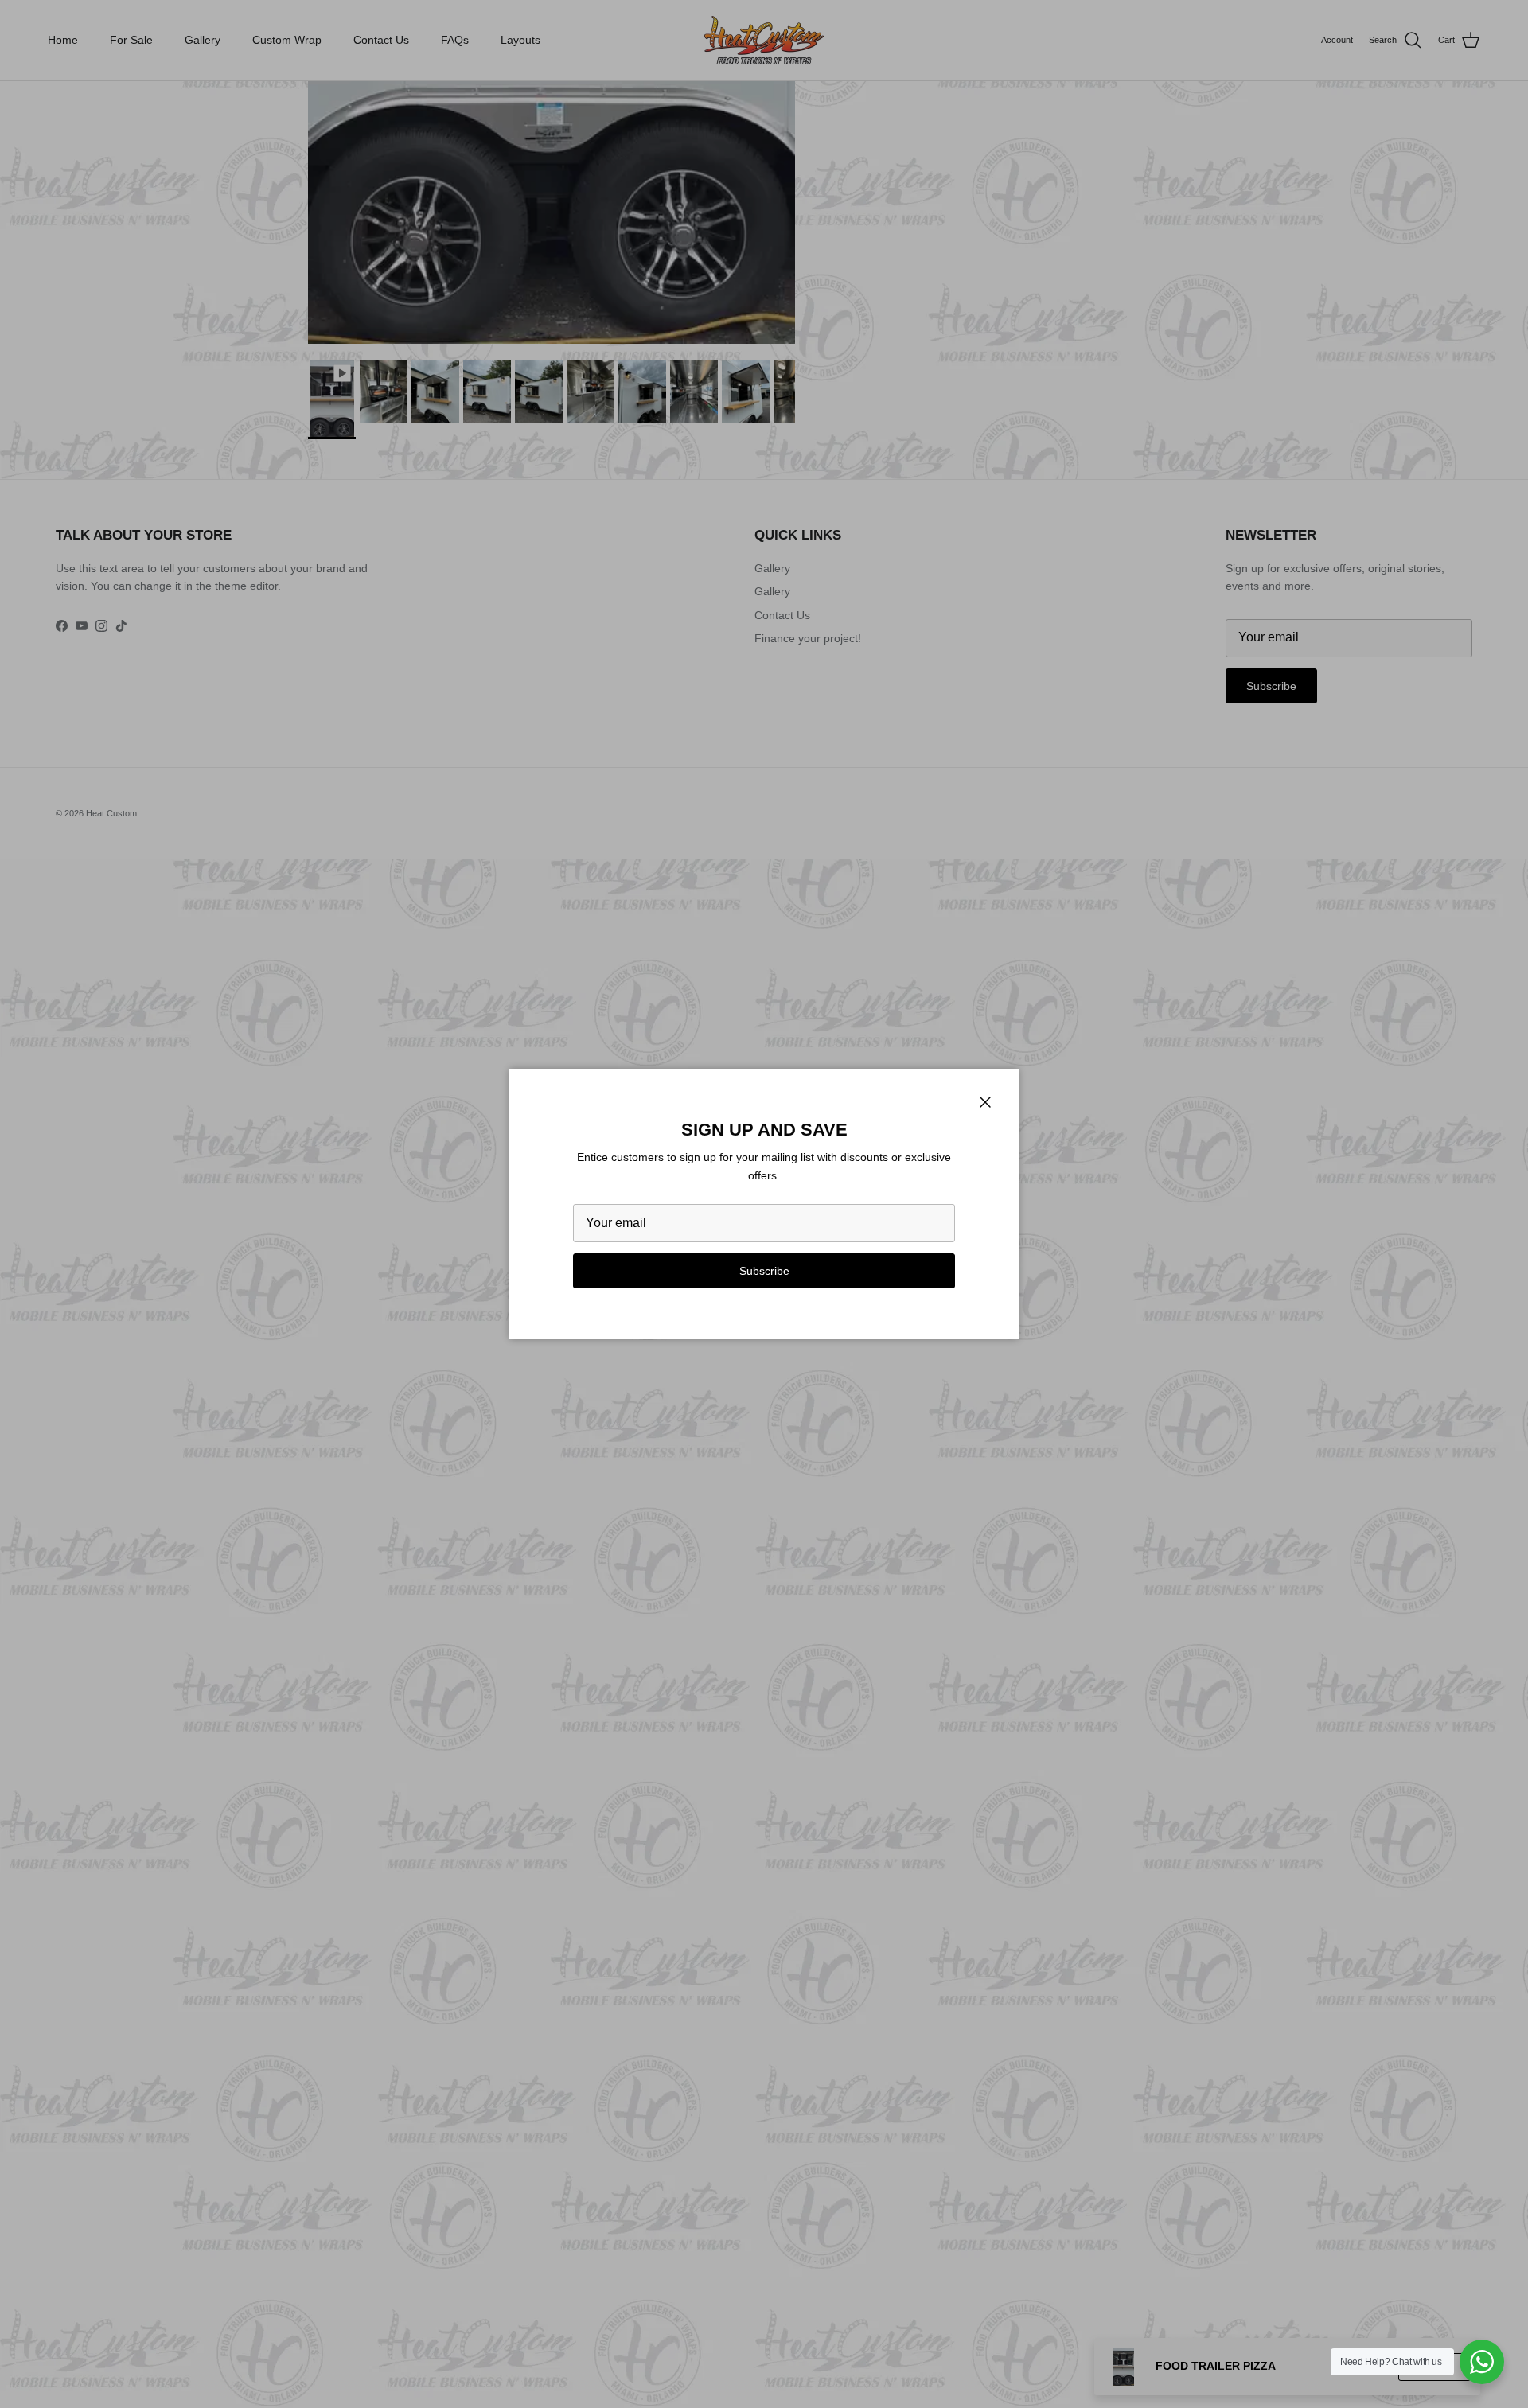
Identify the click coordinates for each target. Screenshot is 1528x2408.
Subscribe (764, 1271)
